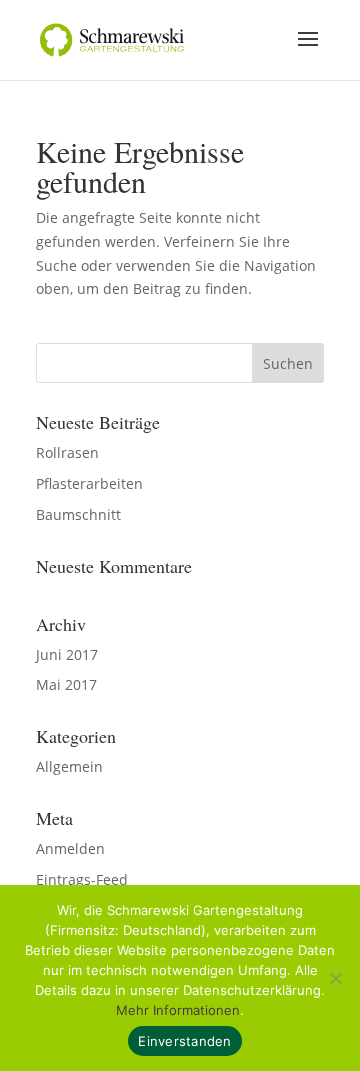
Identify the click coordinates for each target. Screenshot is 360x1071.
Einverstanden (184, 1041)
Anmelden (70, 848)
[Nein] (335, 978)
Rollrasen (67, 452)
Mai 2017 (66, 684)
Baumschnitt (78, 514)
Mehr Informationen (178, 1010)
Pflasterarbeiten (89, 483)
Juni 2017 (67, 654)
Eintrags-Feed (82, 879)
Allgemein (69, 766)
